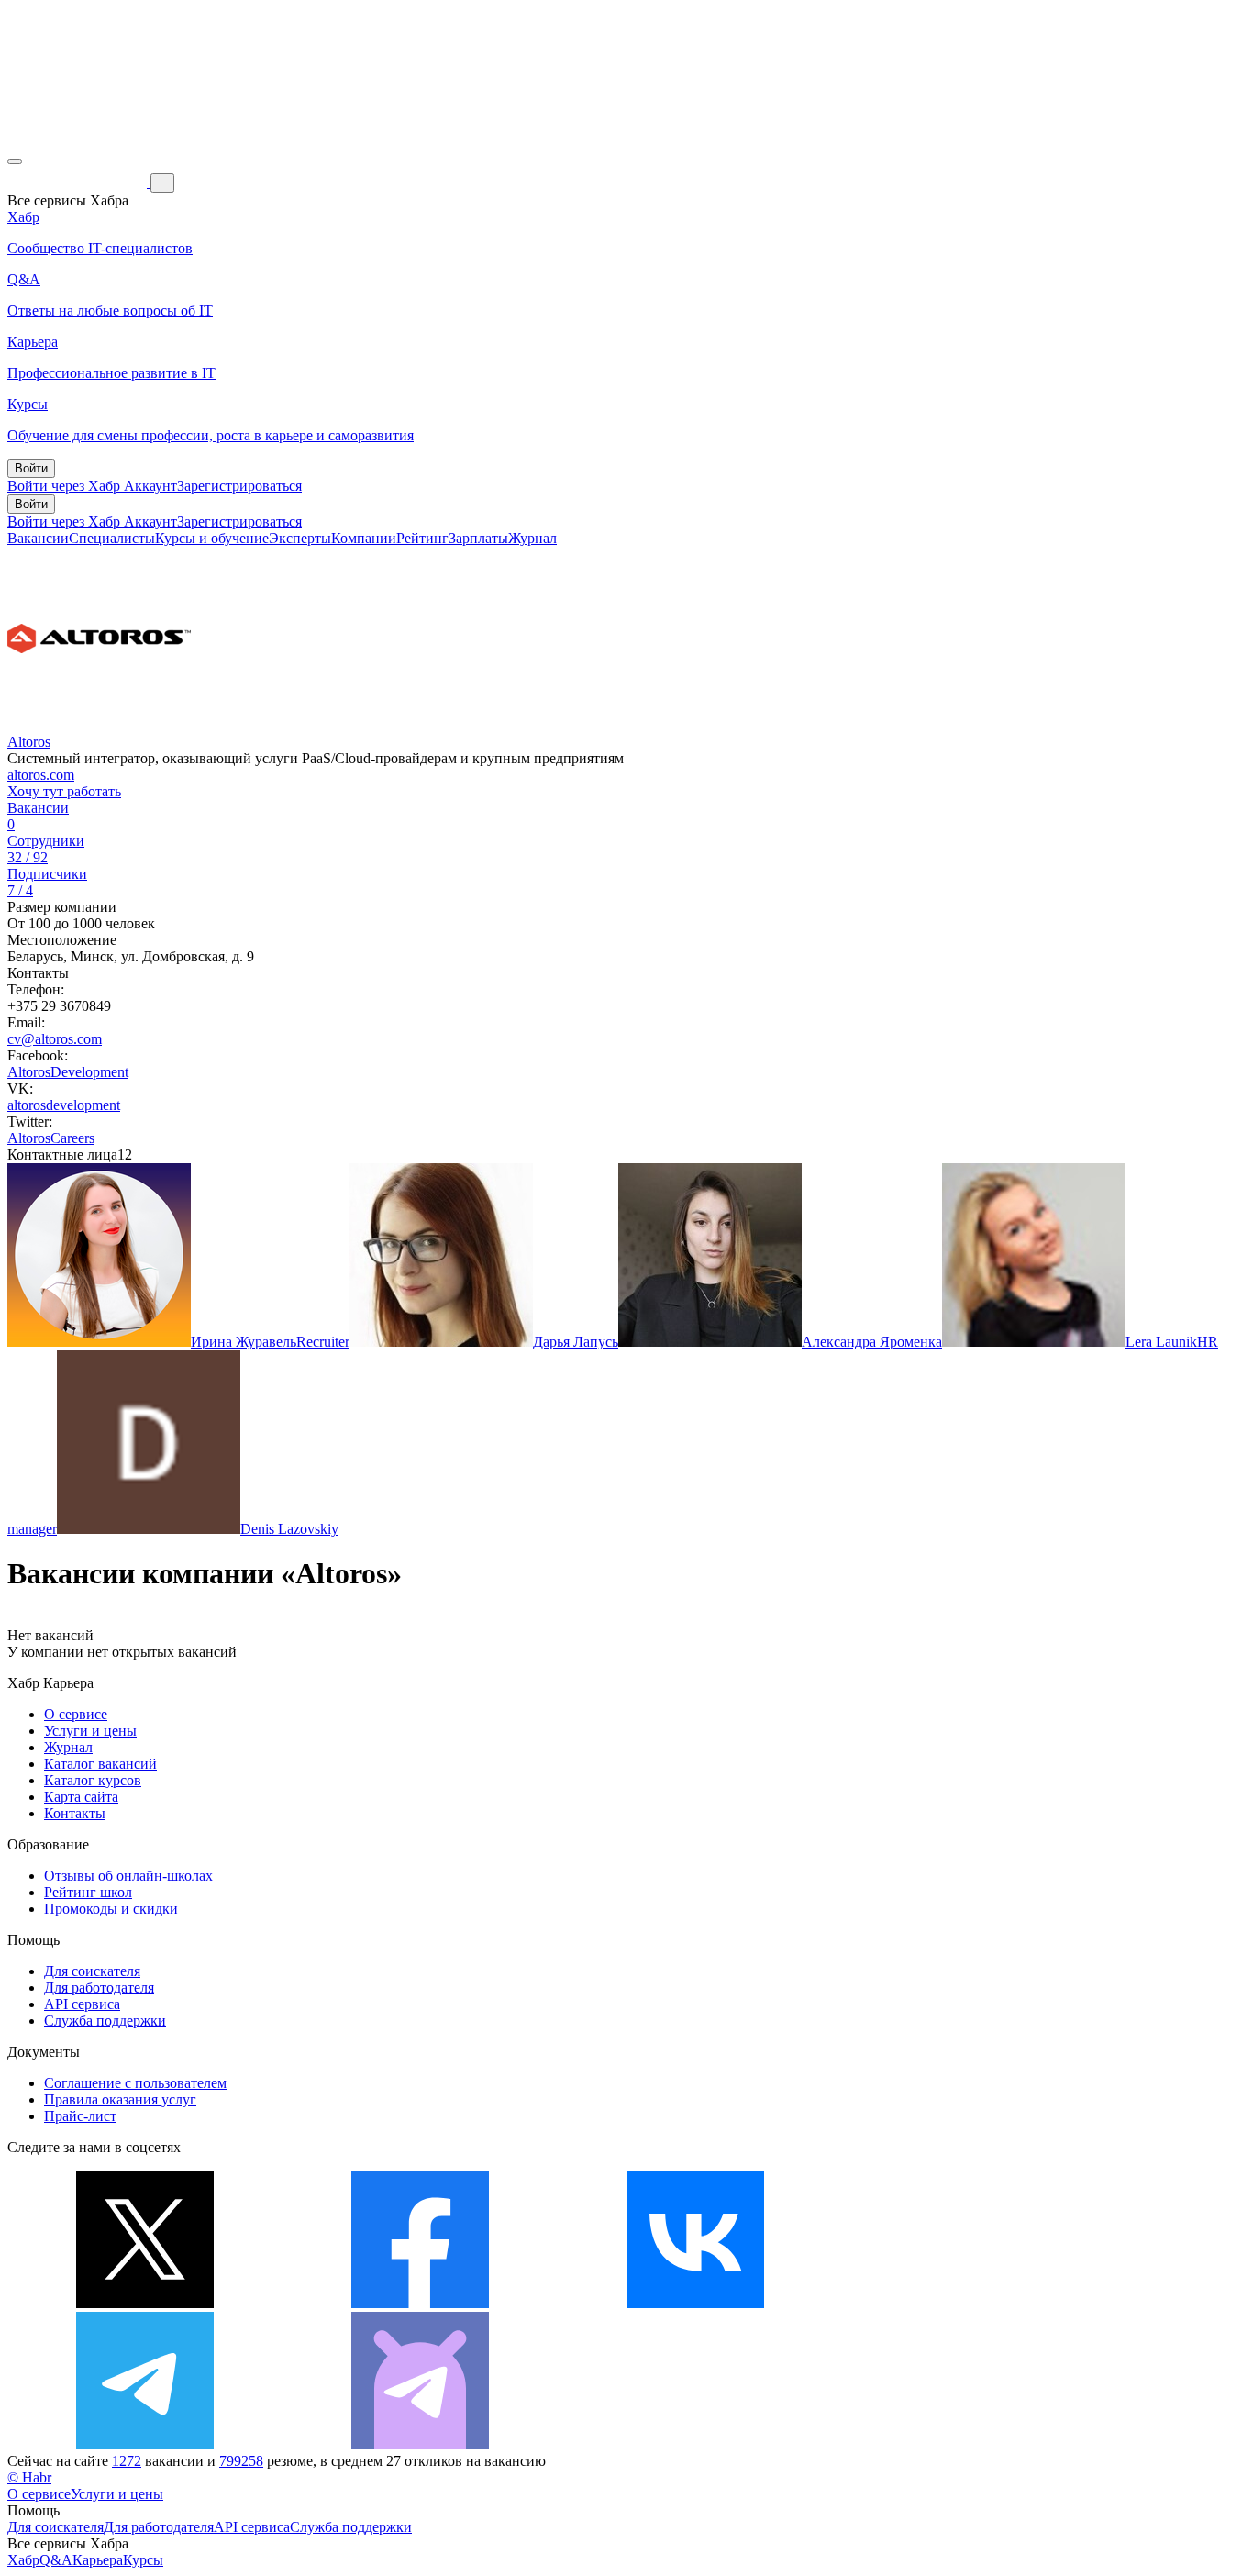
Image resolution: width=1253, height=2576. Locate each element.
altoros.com (41, 775)
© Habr (29, 2477)
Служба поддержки (105, 2021)
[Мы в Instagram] (970, 2303)
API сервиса (82, 2004)
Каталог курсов (93, 1780)
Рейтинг (422, 538)
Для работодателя (99, 1988)
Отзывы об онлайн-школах (128, 1876)
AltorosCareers (51, 1138)
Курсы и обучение (212, 538)
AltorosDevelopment (68, 1072)
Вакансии (38, 538)
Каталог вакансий (100, 1764)
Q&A (56, 2560)
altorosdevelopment (64, 1105)
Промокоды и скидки (111, 1909)
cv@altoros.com (55, 1039)
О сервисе (76, 1714)
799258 (241, 2461)
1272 (127, 2461)
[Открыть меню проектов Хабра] (15, 161)
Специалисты (112, 538)
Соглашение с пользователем (135, 2083)
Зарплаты (478, 538)
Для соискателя (92, 1971)
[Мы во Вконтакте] (695, 2303)
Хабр (23, 2560)
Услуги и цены (90, 1731)
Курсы (143, 2560)
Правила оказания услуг (120, 2099)
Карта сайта (81, 1797)
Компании (364, 538)
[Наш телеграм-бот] (420, 2444)
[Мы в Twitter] (145, 2303)
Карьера (98, 2560)
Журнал (532, 538)
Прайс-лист (80, 2116)
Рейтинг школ (88, 1892)
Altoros (29, 742)
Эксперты (300, 538)
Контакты (75, 1813)
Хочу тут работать (64, 791)
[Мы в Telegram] (145, 2444)
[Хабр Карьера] (79, 182)
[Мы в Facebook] (420, 2303)
